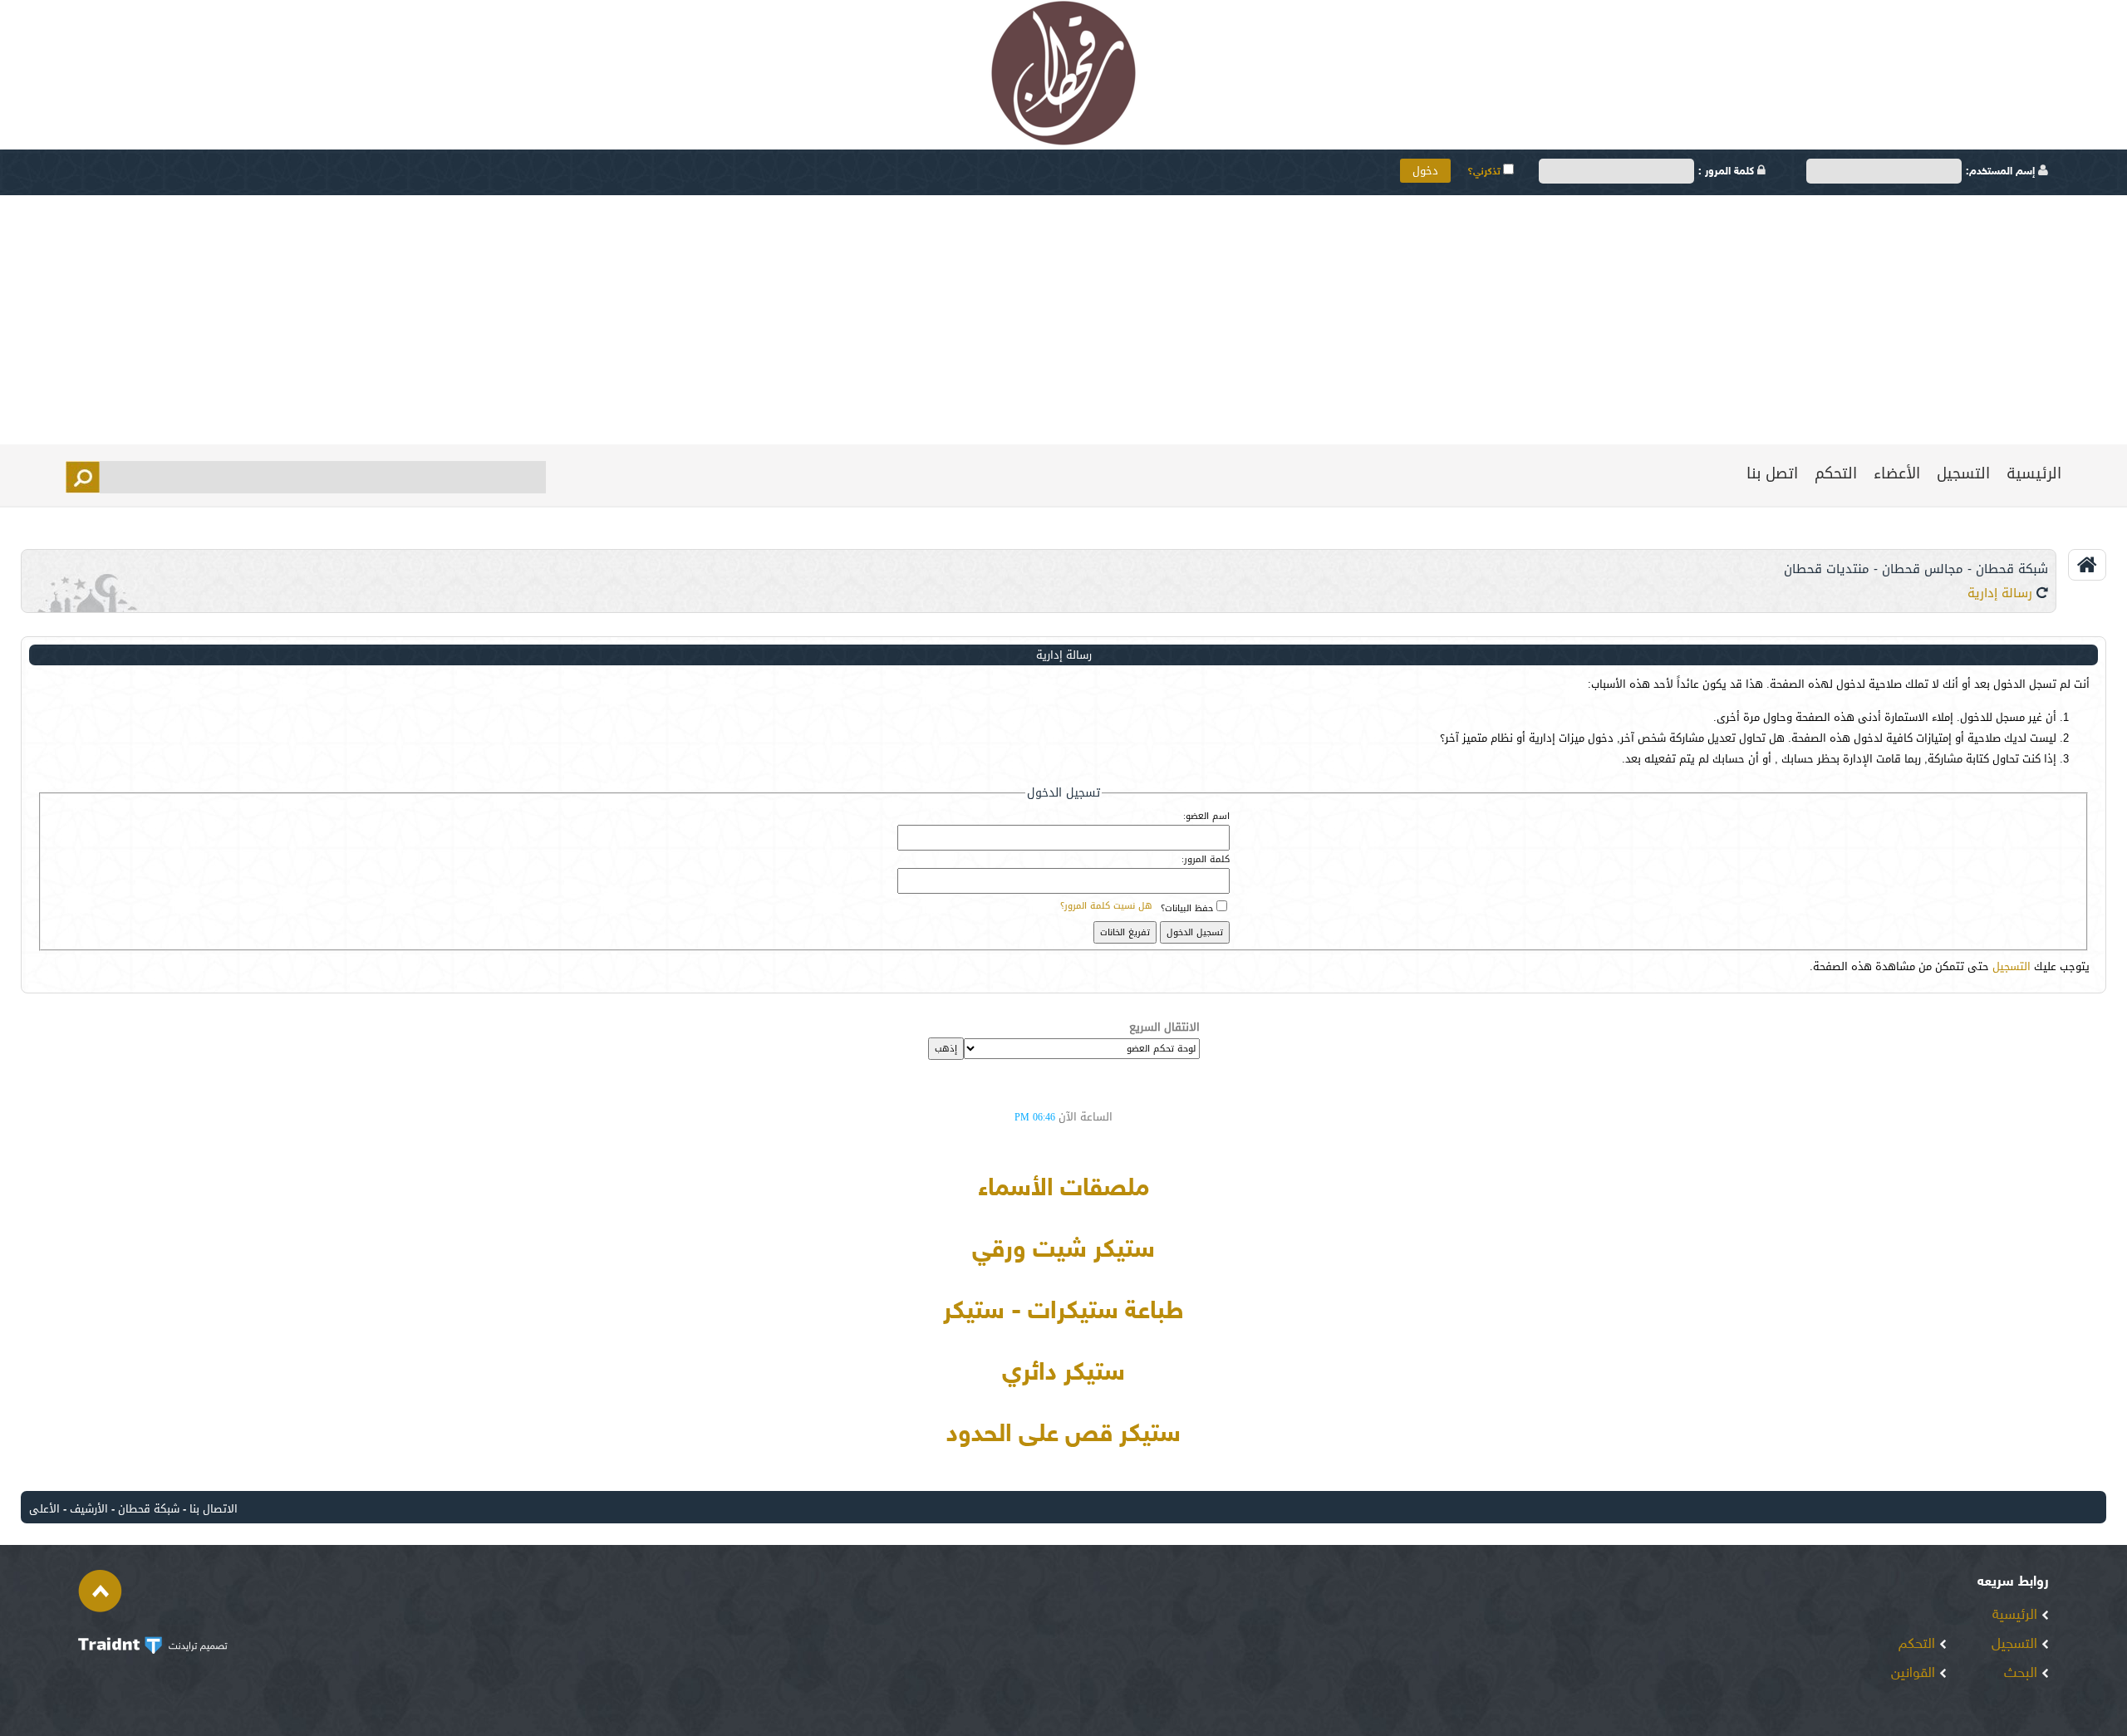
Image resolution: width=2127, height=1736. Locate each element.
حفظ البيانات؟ (1187, 908)
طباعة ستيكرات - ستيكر (1063, 1312)
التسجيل (1963, 473)
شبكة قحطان (149, 1509)
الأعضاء (1897, 473)
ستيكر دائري (1063, 1374)
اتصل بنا (1772, 473)
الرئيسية (2034, 473)
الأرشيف (89, 1509)
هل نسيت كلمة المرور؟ (1106, 906)
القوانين (1915, 1674)
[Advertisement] (1063, 320)
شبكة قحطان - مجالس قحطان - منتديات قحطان (1916, 569)
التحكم (1836, 473)
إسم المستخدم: (2002, 172)
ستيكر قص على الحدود (1063, 1435)
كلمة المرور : (1728, 172)
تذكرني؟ (1485, 172)
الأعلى (44, 1509)
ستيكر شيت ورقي (1063, 1251)
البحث (2023, 1674)
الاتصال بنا (214, 1509)
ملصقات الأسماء (1063, 1189)
